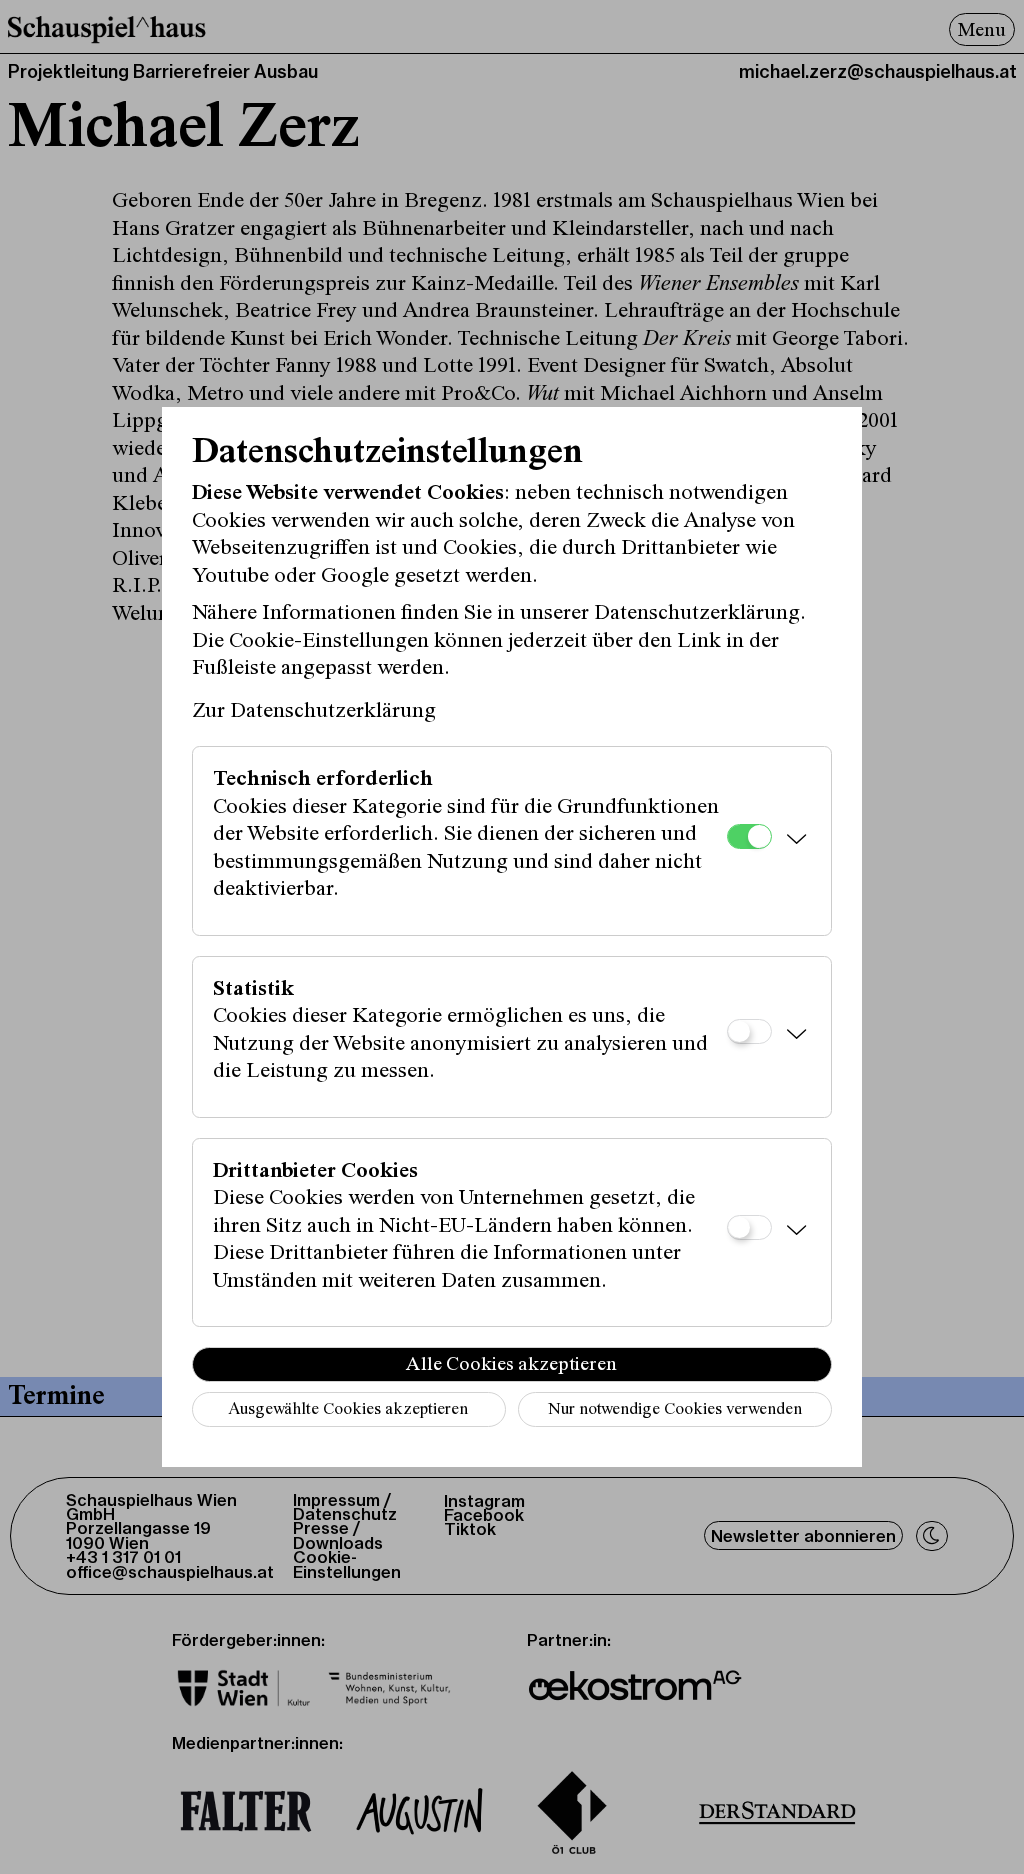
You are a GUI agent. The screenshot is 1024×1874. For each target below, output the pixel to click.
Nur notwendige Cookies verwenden (675, 1410)
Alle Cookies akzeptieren (511, 1365)
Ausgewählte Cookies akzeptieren (348, 1410)
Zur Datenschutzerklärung (314, 712)
